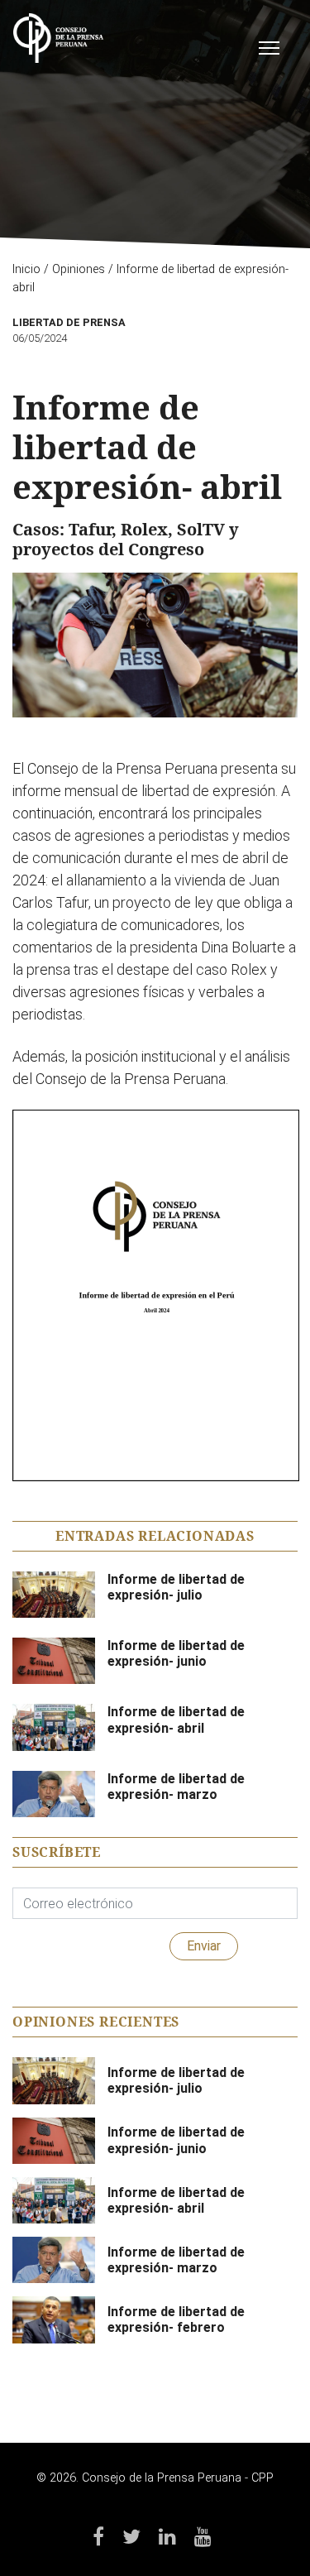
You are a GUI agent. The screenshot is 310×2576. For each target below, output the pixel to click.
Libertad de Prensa (69, 322)
